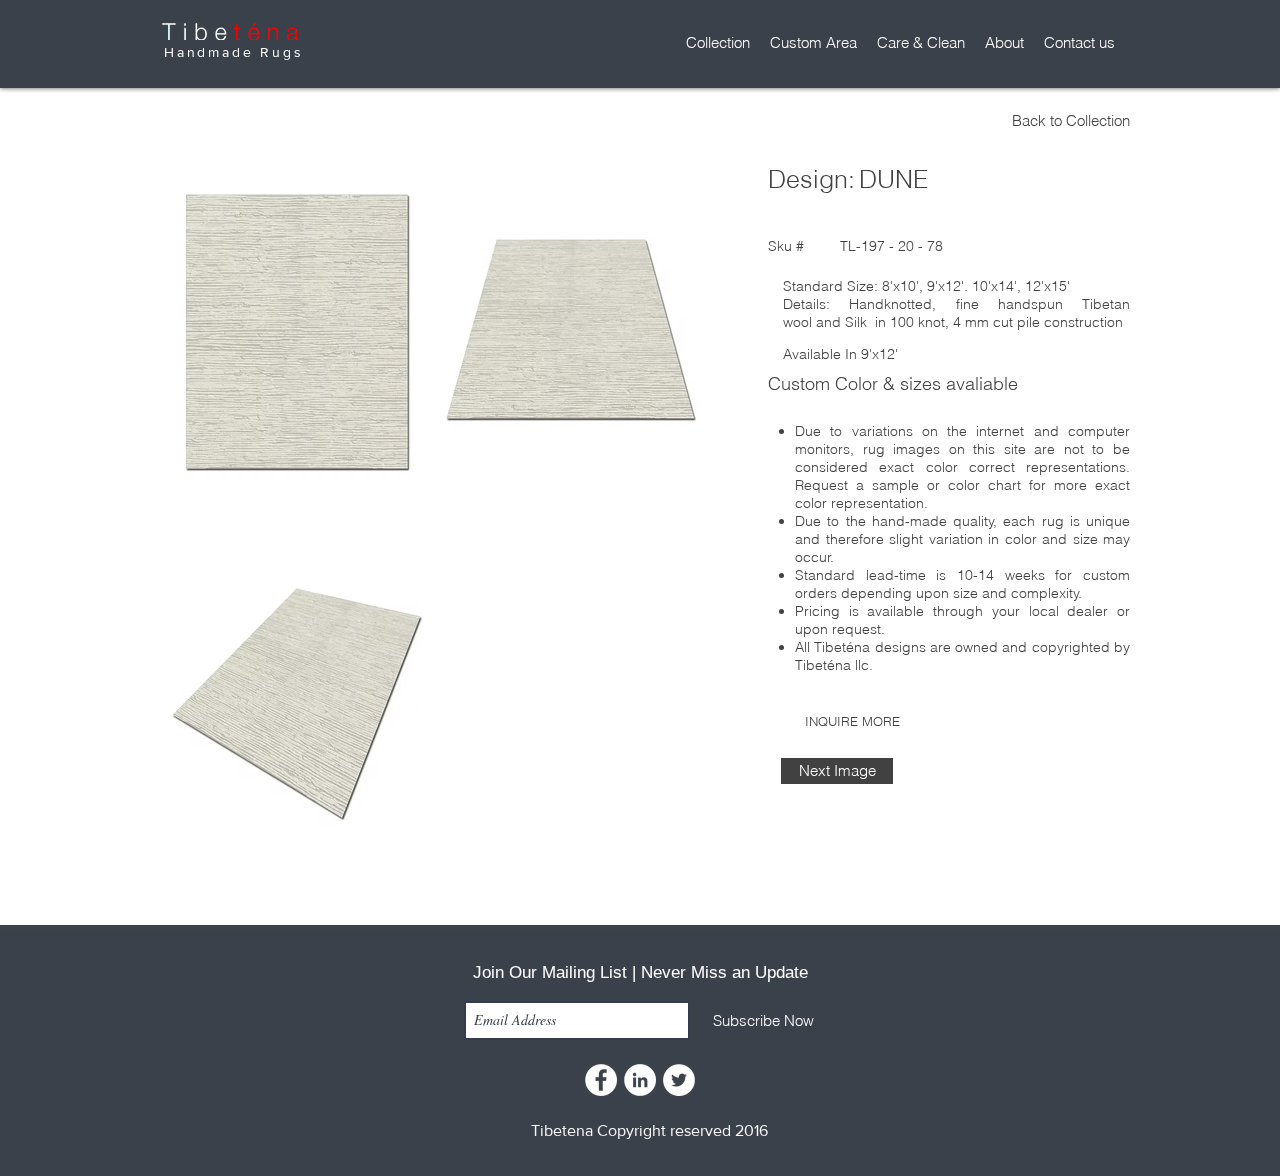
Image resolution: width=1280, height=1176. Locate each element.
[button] (718, 43)
